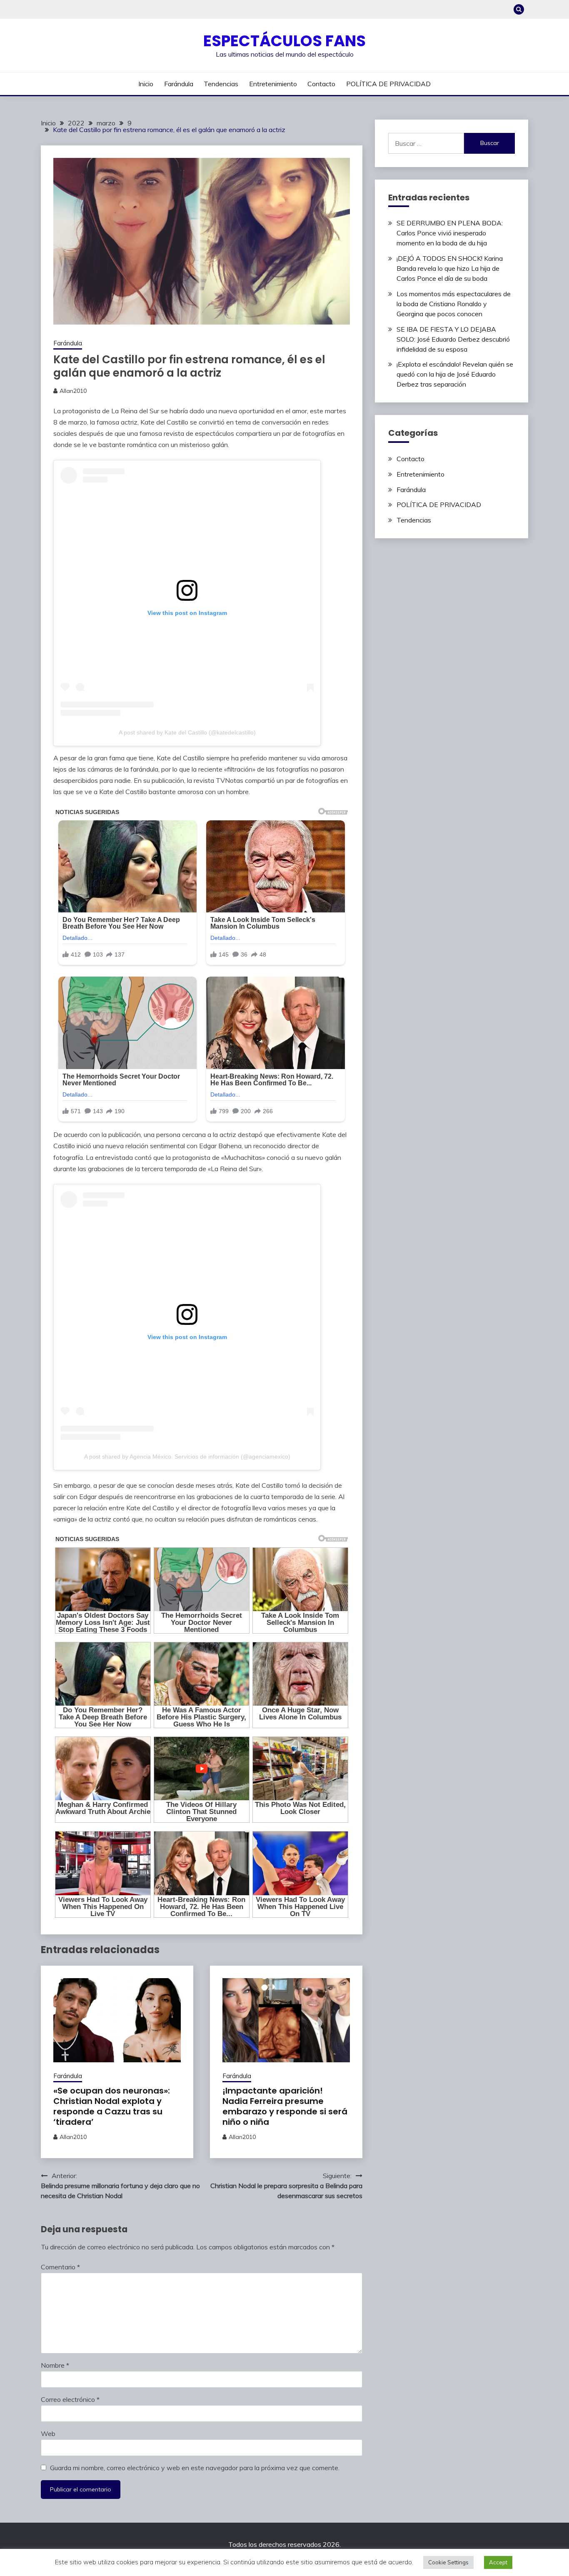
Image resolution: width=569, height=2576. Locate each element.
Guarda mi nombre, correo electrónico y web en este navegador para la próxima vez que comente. (195, 2468)
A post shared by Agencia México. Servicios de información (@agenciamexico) (187, 1457)
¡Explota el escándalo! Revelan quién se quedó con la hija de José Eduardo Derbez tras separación (455, 374)
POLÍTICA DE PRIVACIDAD (388, 84)
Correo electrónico (70, 2399)
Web (48, 2434)
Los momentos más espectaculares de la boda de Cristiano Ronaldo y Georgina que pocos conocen (454, 304)
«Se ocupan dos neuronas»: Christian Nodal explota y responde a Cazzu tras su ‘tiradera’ (112, 2106)
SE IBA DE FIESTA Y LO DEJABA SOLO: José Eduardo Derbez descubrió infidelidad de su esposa (453, 339)
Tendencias (221, 84)
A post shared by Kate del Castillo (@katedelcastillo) (187, 732)
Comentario (60, 2267)
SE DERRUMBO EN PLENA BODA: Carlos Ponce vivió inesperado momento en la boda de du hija (450, 233)
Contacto (321, 84)
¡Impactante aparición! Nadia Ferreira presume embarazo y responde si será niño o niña (285, 2106)
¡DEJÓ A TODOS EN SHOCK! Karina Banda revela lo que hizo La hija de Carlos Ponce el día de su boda (450, 268)
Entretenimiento (273, 84)
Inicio (146, 84)
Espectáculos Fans (284, 41)
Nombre (55, 2365)
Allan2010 (73, 391)
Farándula (179, 84)
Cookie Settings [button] (448, 2562)
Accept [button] (498, 2562)
